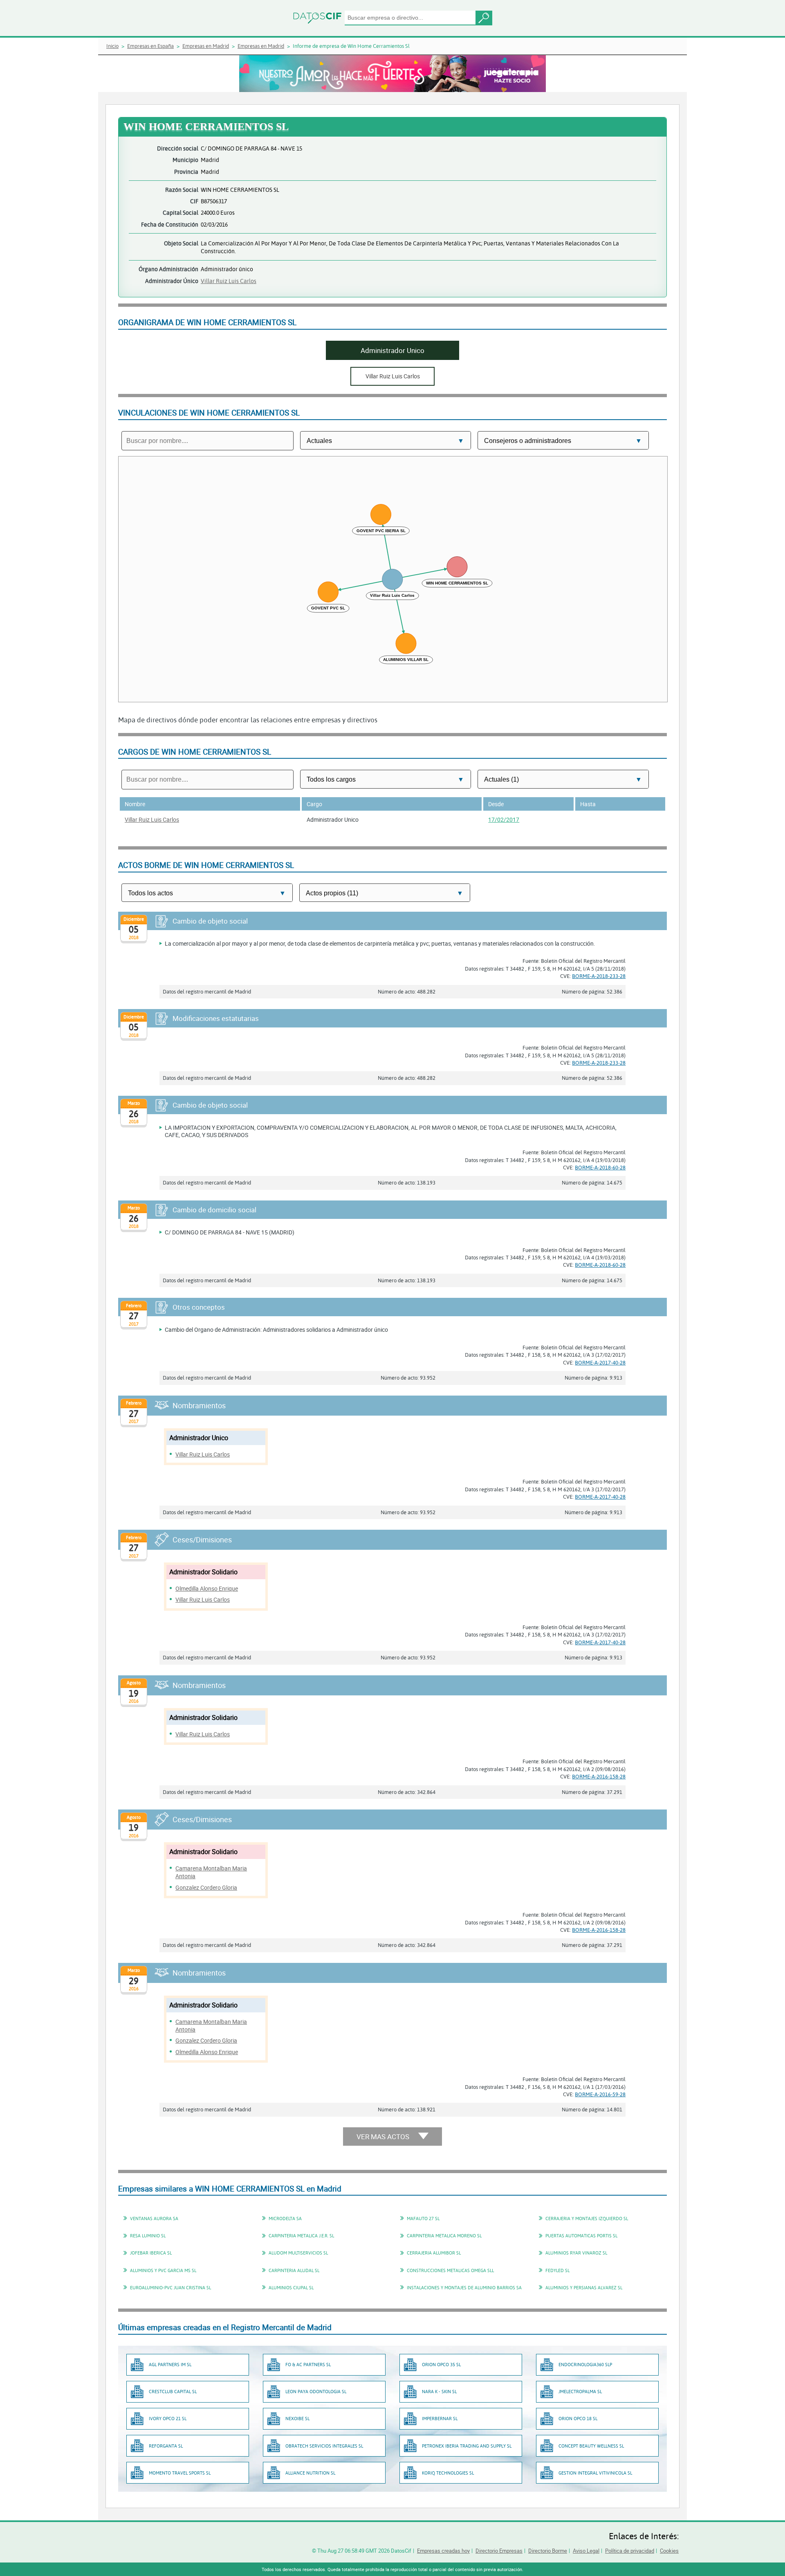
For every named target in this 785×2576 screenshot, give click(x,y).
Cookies (669, 2551)
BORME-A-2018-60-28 (600, 1167)
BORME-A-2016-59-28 (600, 2094)
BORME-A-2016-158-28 (599, 1776)
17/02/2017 (504, 819)
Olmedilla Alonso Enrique (207, 1588)
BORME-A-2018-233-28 (599, 976)
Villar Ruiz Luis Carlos (229, 281)
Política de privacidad (630, 2551)
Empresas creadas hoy (443, 2551)
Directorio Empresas (499, 2551)
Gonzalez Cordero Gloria (206, 1887)
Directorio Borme (548, 2551)
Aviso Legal (586, 2551)
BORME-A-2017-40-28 (600, 1362)
